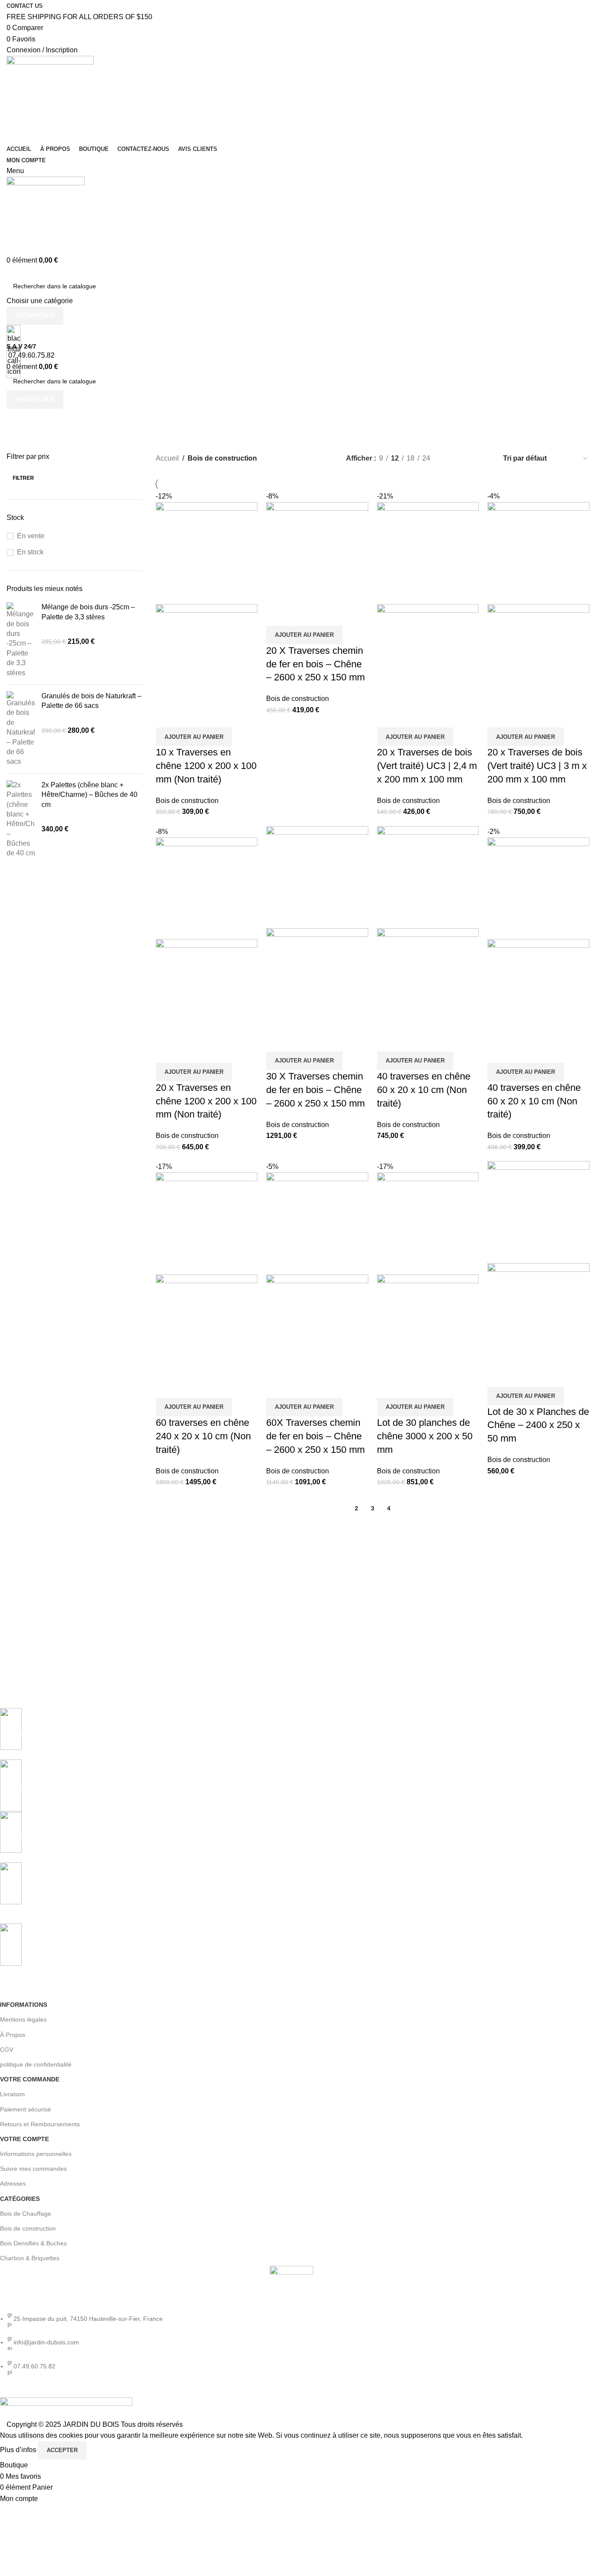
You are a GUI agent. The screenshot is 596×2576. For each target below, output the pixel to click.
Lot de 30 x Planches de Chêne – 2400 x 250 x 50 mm (538, 1425)
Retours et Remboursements (40, 2124)
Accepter (62, 2450)
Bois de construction (187, 801)
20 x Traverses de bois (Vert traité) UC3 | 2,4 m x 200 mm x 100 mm (427, 766)
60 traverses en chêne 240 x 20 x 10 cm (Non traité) (203, 1436)
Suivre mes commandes (33, 2169)
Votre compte (24, 2139)
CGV (7, 2050)
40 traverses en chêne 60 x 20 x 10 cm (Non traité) (424, 1090)
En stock (30, 552)
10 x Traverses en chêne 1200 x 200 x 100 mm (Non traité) (206, 766)
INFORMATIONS (24, 2005)
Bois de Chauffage (26, 2214)
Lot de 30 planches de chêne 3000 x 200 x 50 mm (425, 1436)
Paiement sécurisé (26, 2109)
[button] (194, 737)
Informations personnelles (36, 2154)
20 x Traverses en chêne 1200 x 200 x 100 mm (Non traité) (206, 1101)
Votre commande (30, 2079)
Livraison (12, 2094)
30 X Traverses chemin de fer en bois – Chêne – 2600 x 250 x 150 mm (315, 1090)
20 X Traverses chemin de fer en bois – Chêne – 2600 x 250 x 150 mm (315, 664)
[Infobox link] (291, 1734)
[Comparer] (167, 717)
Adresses (13, 2183)
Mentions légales (23, 2019)
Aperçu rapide (190, 717)
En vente (31, 536)
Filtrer (23, 478)
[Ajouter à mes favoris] (214, 717)
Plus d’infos (19, 2450)
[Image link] (291, 2287)
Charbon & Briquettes (30, 2258)
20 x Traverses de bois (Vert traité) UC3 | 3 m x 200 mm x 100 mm (537, 766)
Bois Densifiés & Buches (33, 2243)
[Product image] (207, 654)
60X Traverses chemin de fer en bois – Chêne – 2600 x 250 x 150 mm (315, 1436)
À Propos (13, 2035)
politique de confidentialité (36, 2064)
